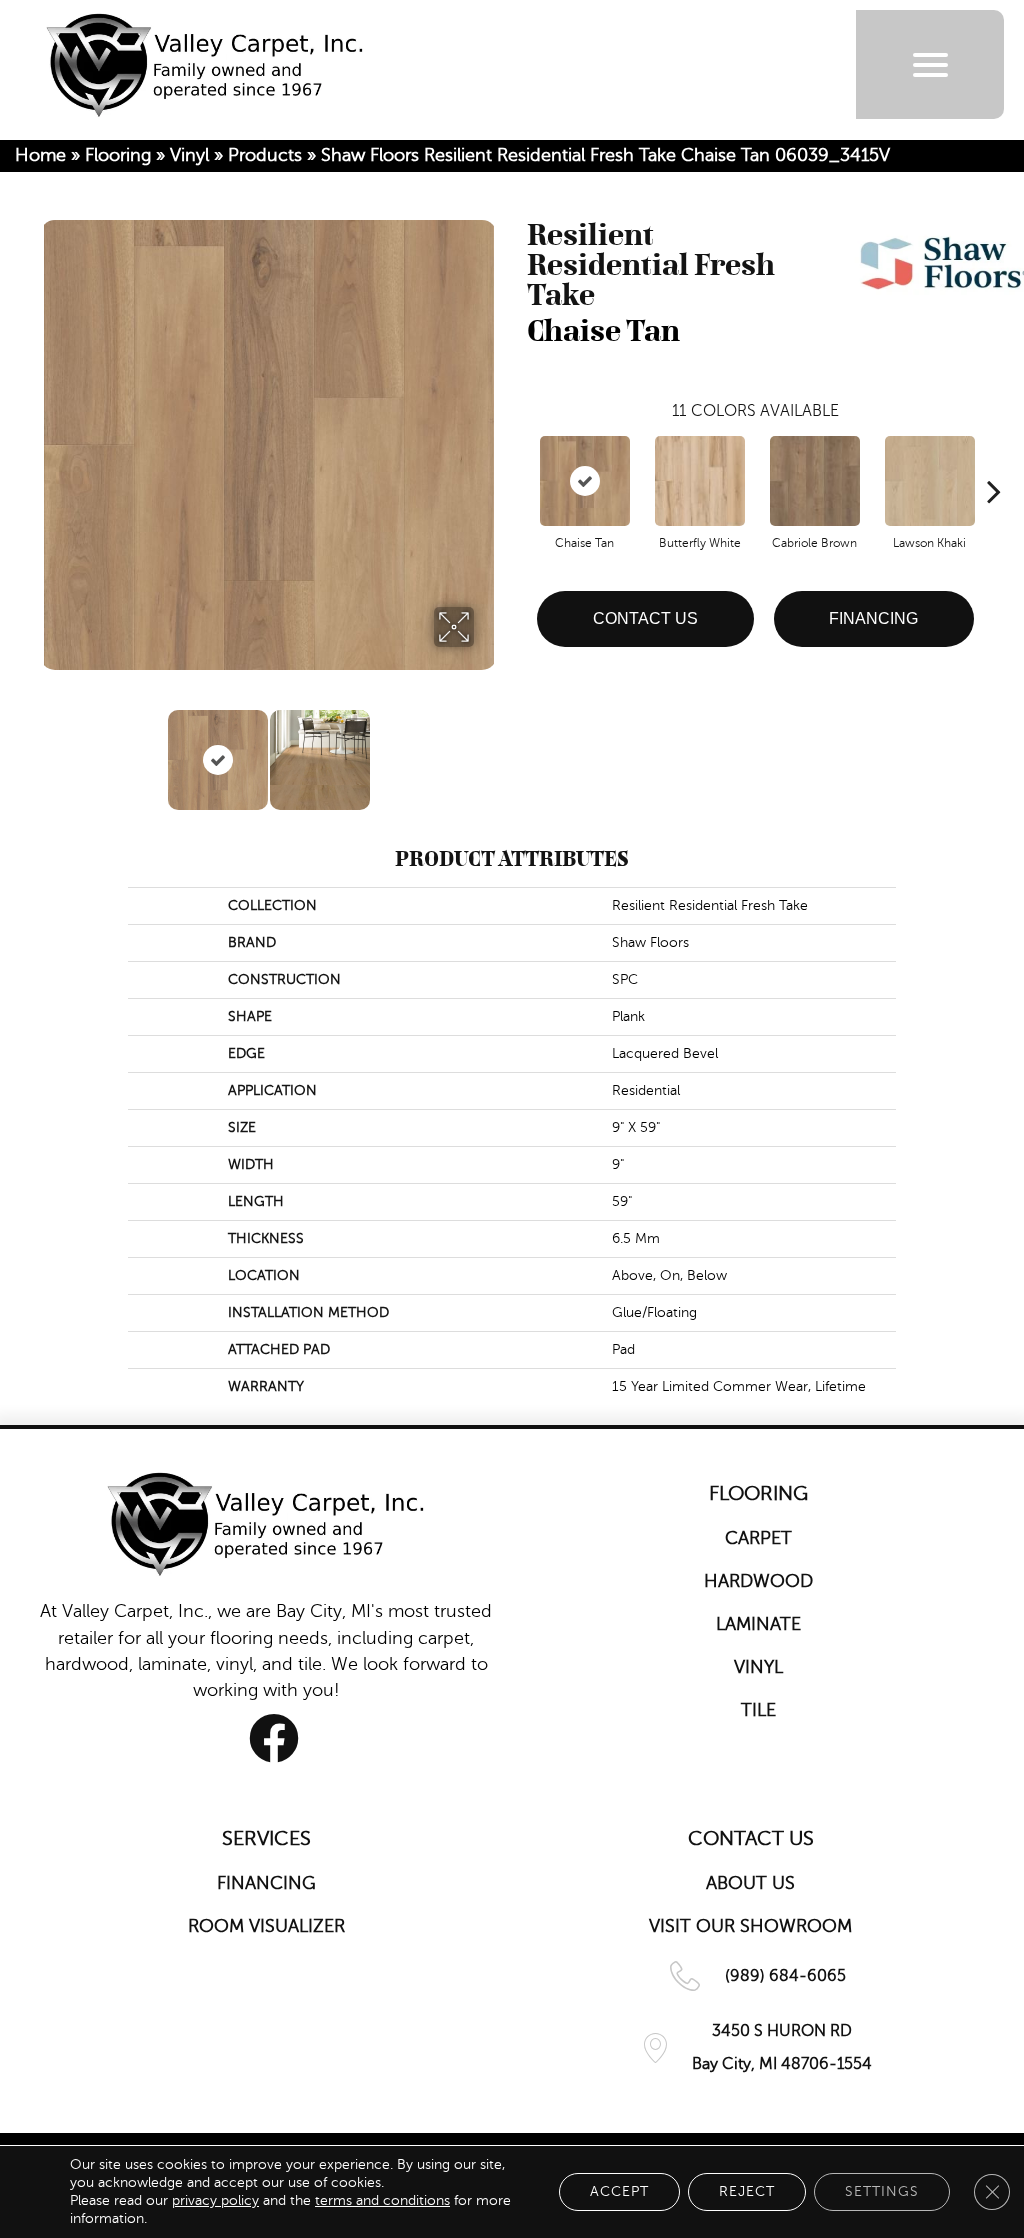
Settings (882, 2191)
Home (40, 155)
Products (265, 155)
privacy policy (215, 2200)
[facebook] (274, 1738)
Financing (873, 618)
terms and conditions (382, 2200)
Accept (619, 2191)
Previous (50, 750)
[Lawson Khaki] (930, 481)
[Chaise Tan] (585, 481)
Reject (747, 2191)
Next (487, 750)
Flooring (118, 155)
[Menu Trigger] (930, 64)
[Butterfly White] (700, 481)
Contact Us (645, 618)
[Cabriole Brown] (815, 481)
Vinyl (189, 155)
